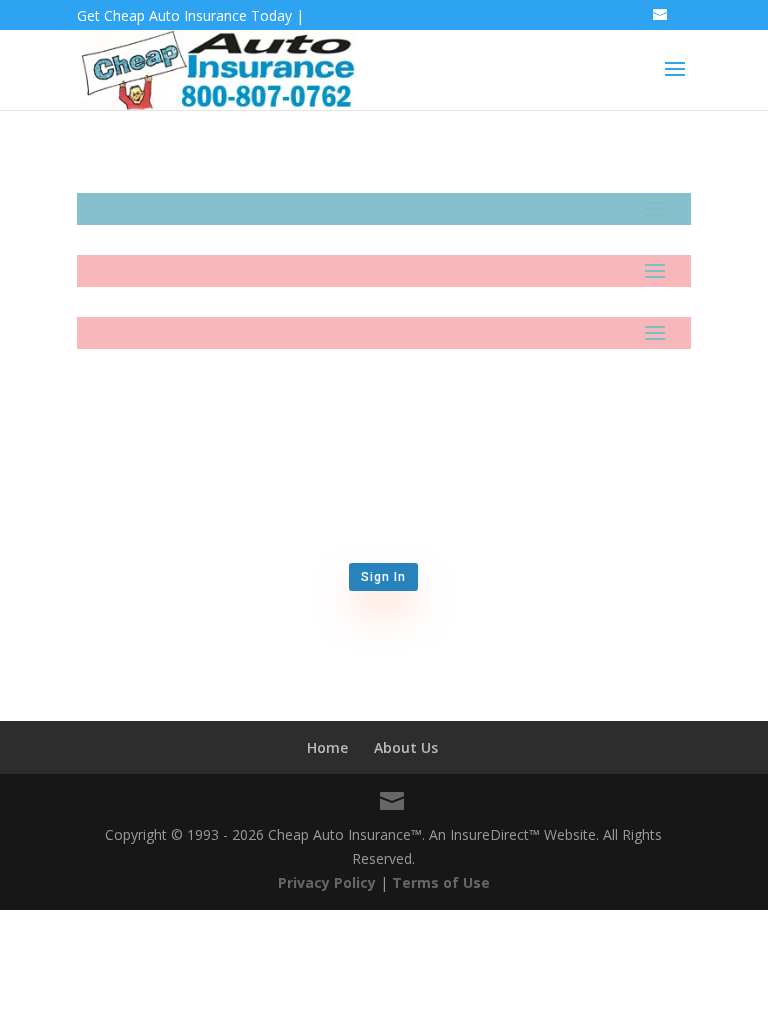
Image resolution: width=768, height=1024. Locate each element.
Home (327, 747)
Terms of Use (441, 882)
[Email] (662, 21)
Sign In (383, 577)
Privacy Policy (327, 882)
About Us (406, 747)
